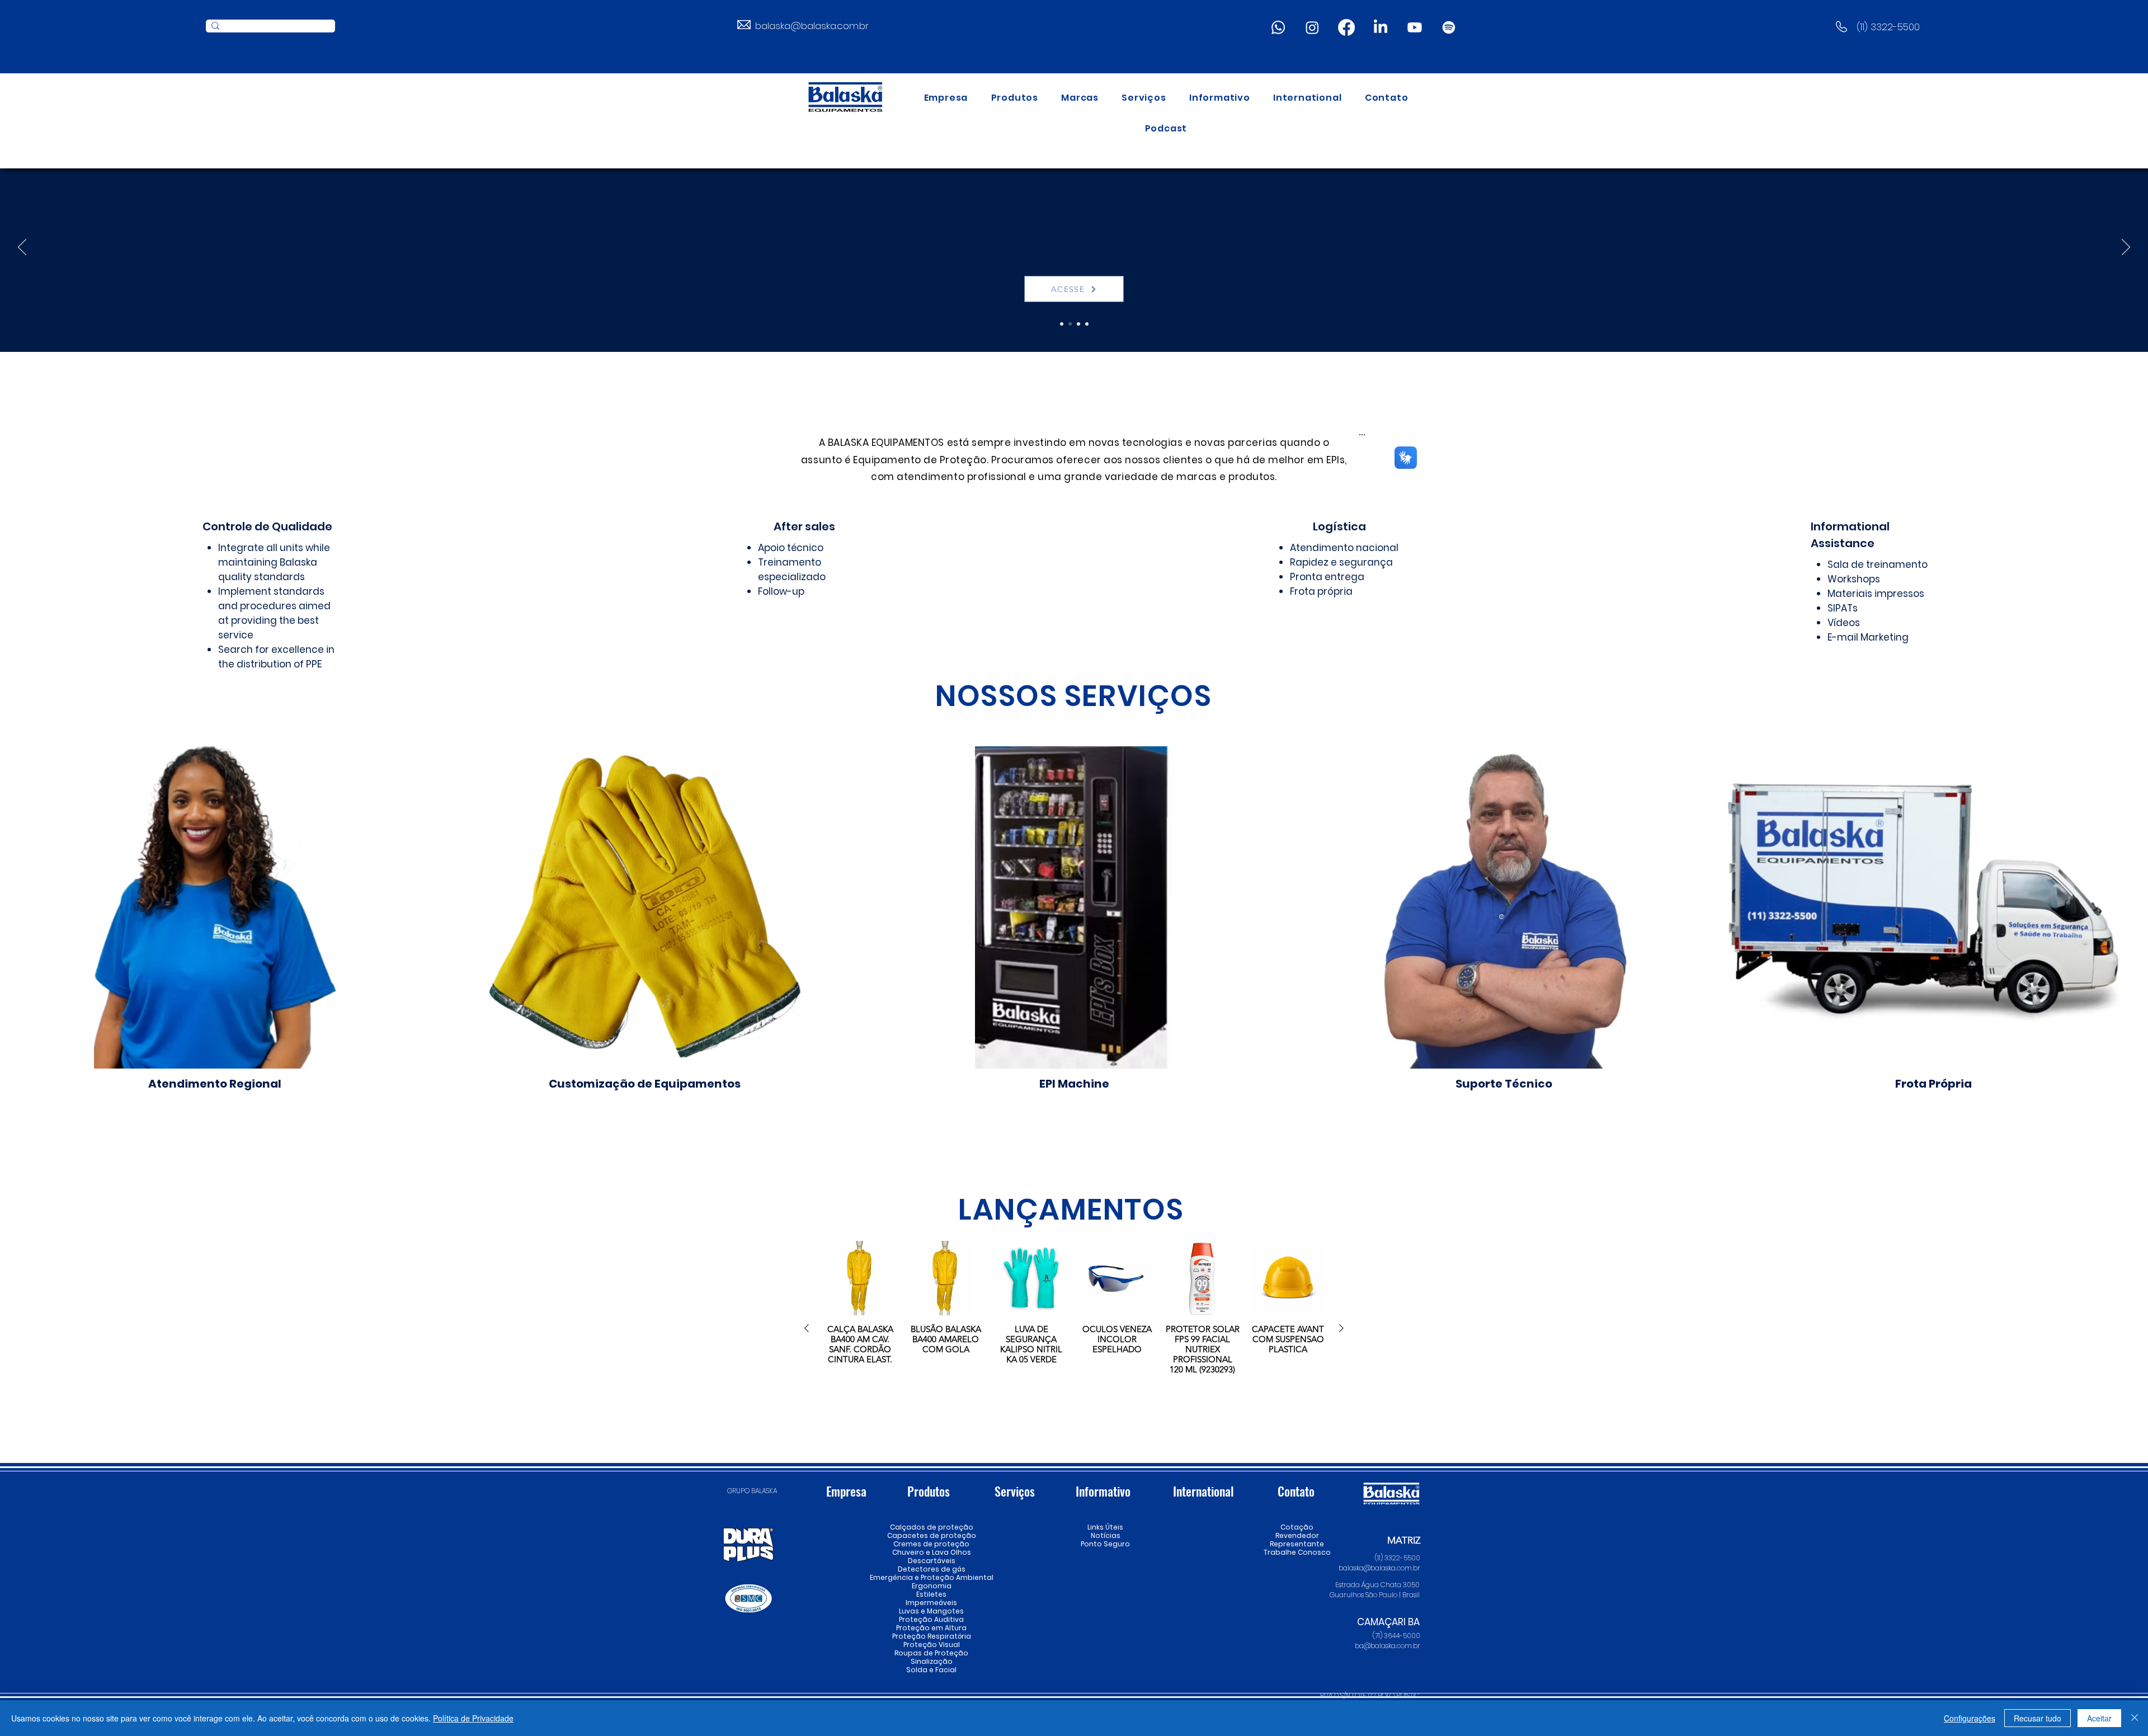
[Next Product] (1341, 1328)
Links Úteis (1105, 1527)
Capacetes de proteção (931, 1535)
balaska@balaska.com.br (812, 26)
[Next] (2126, 248)
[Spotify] (1449, 27)
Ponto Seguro (1105, 1544)
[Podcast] (1070, 324)
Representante (1297, 1544)
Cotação (1297, 1527)
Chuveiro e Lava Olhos (931, 1552)
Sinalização (932, 1661)
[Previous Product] (807, 1328)
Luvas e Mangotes (931, 1611)
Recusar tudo (2038, 1718)
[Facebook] (1346, 27)
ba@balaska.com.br (1388, 1646)
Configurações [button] (1970, 1718)
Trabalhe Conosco (1297, 1552)
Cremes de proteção (931, 1544)
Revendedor (1297, 1535)
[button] (1015, 98)
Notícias (1106, 1535)
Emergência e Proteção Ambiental (931, 1577)
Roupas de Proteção (931, 1653)
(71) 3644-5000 (1396, 1636)
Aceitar (2099, 1718)
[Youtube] (1415, 27)
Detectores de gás (931, 1569)
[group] (1074, 1328)
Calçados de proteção (931, 1527)
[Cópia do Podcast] (1078, 324)
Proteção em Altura (931, 1628)
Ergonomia (932, 1586)
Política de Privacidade (473, 1718)
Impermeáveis (931, 1603)
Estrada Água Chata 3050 (1377, 1585)
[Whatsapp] (1278, 27)
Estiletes (931, 1594)
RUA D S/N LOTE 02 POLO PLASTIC (1370, 1695)
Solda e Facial (931, 1670)
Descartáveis (932, 1561)
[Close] (2135, 1718)
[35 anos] (1062, 324)
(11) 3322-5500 (1888, 27)
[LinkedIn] (1381, 27)
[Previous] (22, 248)
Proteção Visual (931, 1645)
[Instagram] (1312, 27)
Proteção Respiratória (931, 1636)
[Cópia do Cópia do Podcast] (1087, 324)
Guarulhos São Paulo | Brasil (1375, 1595)
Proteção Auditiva (931, 1619)
